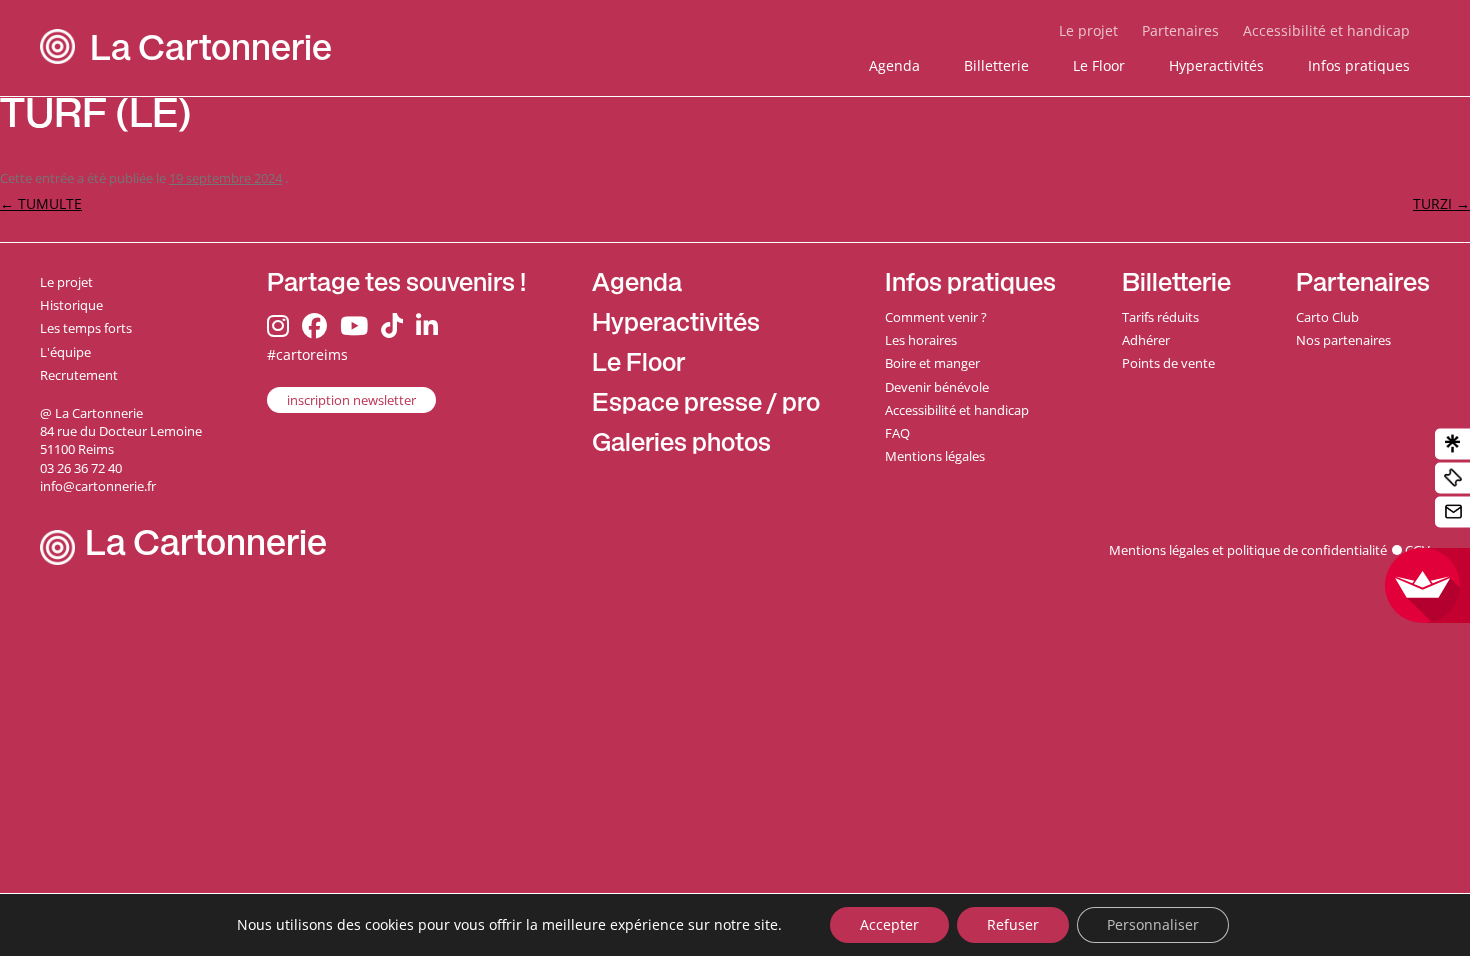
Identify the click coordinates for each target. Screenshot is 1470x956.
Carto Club (1327, 317)
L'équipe (65, 352)
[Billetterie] (1452, 478)
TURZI (1441, 203)
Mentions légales (935, 456)
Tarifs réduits (1160, 317)
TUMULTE (41, 203)
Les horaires (921, 340)
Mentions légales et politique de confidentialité (1248, 550)
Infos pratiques (1359, 65)
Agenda (894, 65)
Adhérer (1146, 340)
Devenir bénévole (937, 387)
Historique (71, 305)
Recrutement (79, 375)
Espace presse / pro (706, 405)
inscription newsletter (351, 400)
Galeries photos (681, 445)
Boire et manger (932, 363)
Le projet (1088, 30)
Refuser (1013, 924)
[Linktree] (1452, 444)
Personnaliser (1153, 924)
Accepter (889, 924)
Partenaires (1180, 30)
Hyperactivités (1216, 65)
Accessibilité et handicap (1326, 30)
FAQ (897, 433)
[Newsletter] (1452, 512)
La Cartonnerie (211, 52)
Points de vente (1168, 363)
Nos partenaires (1343, 340)
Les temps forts (86, 328)
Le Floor (1099, 65)
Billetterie (996, 65)
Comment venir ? (936, 317)
